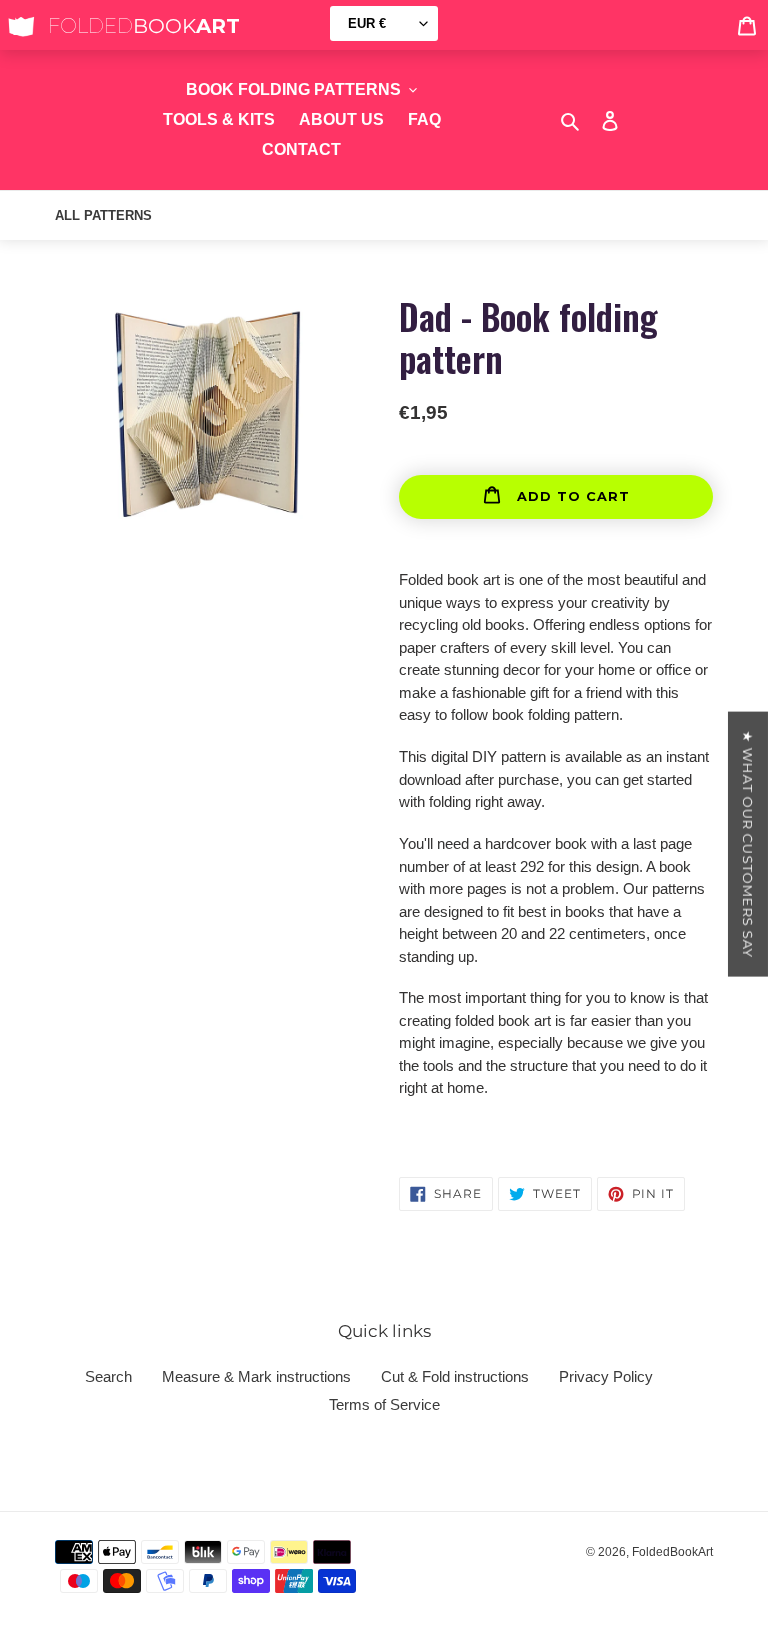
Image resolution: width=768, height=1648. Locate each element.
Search (108, 1376)
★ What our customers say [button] (748, 844)
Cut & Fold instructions (455, 1376)
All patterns (103, 215)
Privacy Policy (606, 1376)
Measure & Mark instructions (256, 1376)
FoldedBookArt (672, 1552)
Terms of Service (384, 1404)
